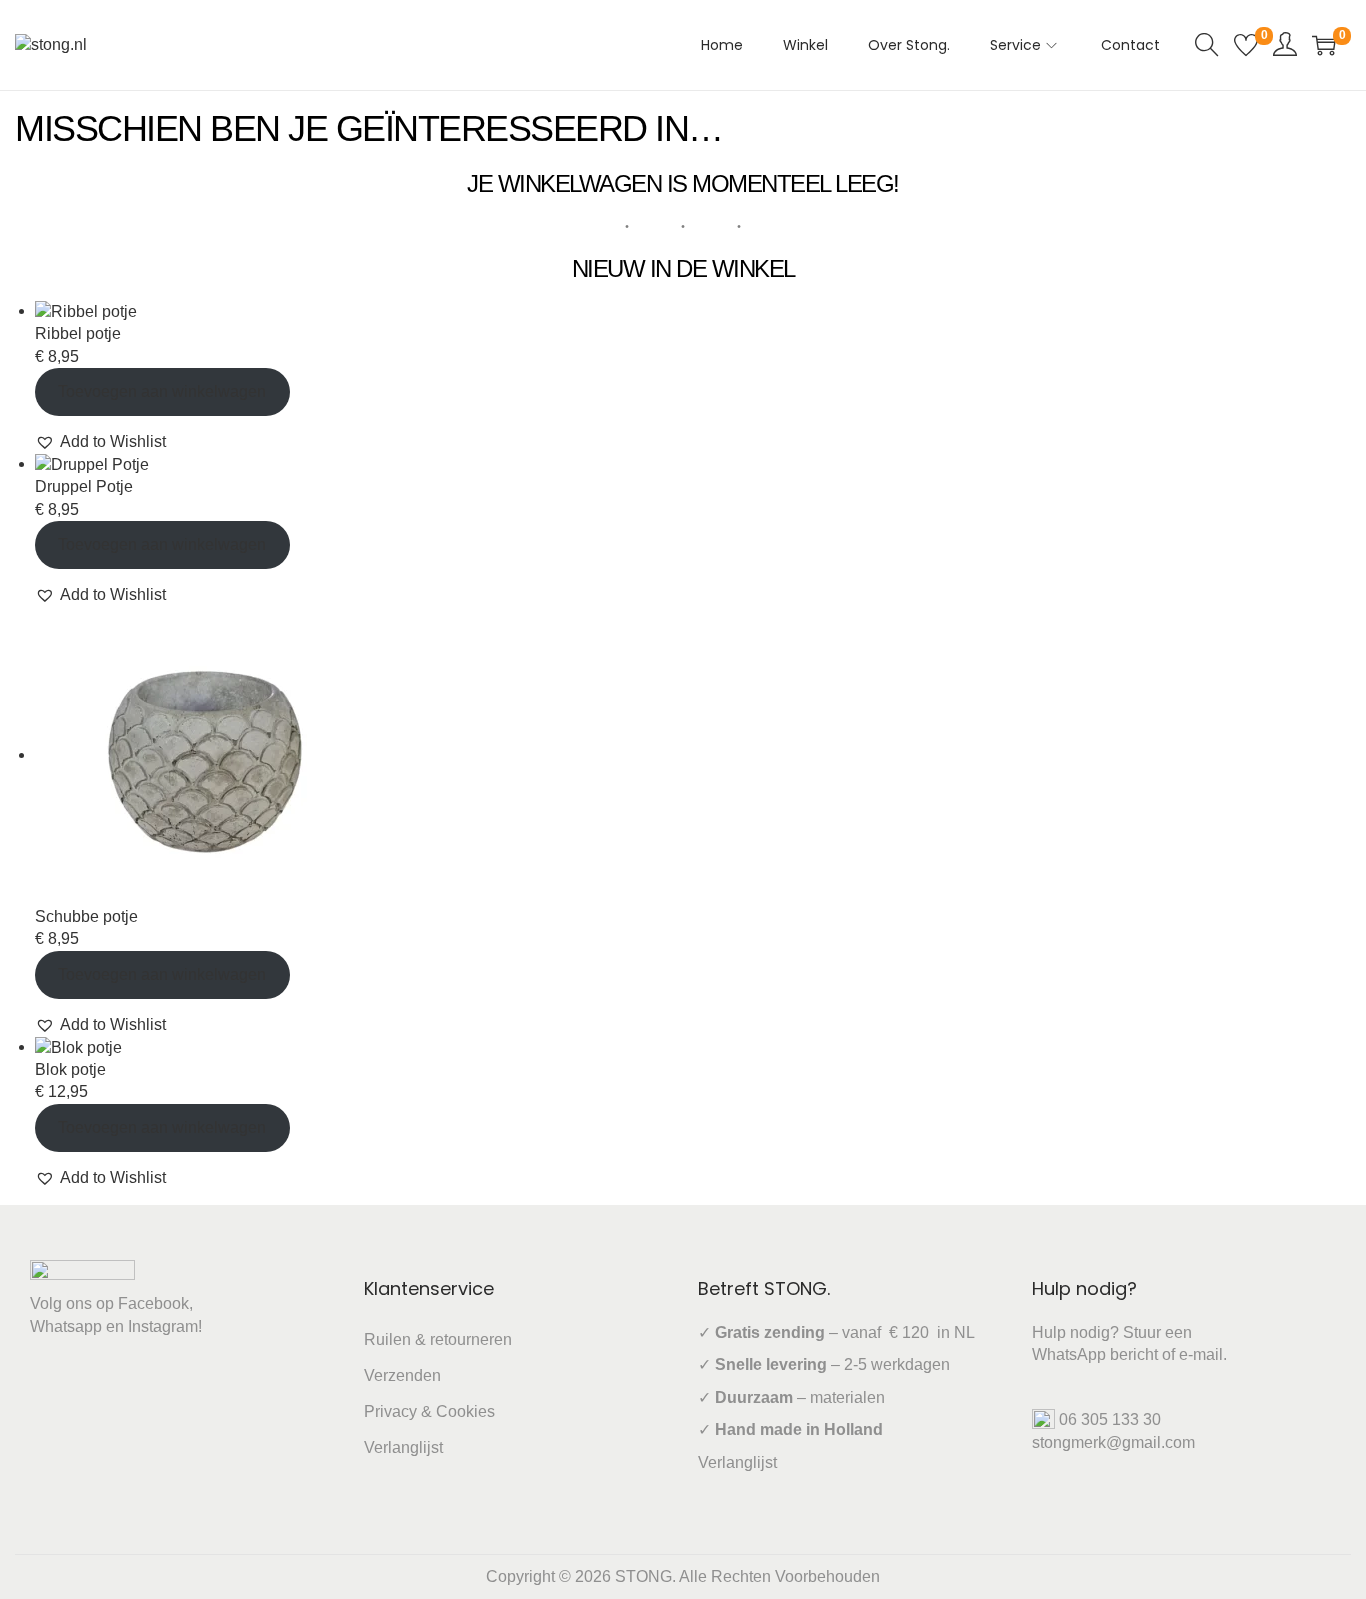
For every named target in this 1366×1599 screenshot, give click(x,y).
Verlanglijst (403, 1447)
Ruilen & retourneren (438, 1339)
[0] (1246, 45)
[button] (100, 442)
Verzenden (402, 1375)
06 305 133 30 (1110, 1419)
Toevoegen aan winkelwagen (162, 391)
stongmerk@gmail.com (1113, 1442)
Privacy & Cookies (429, 1411)
